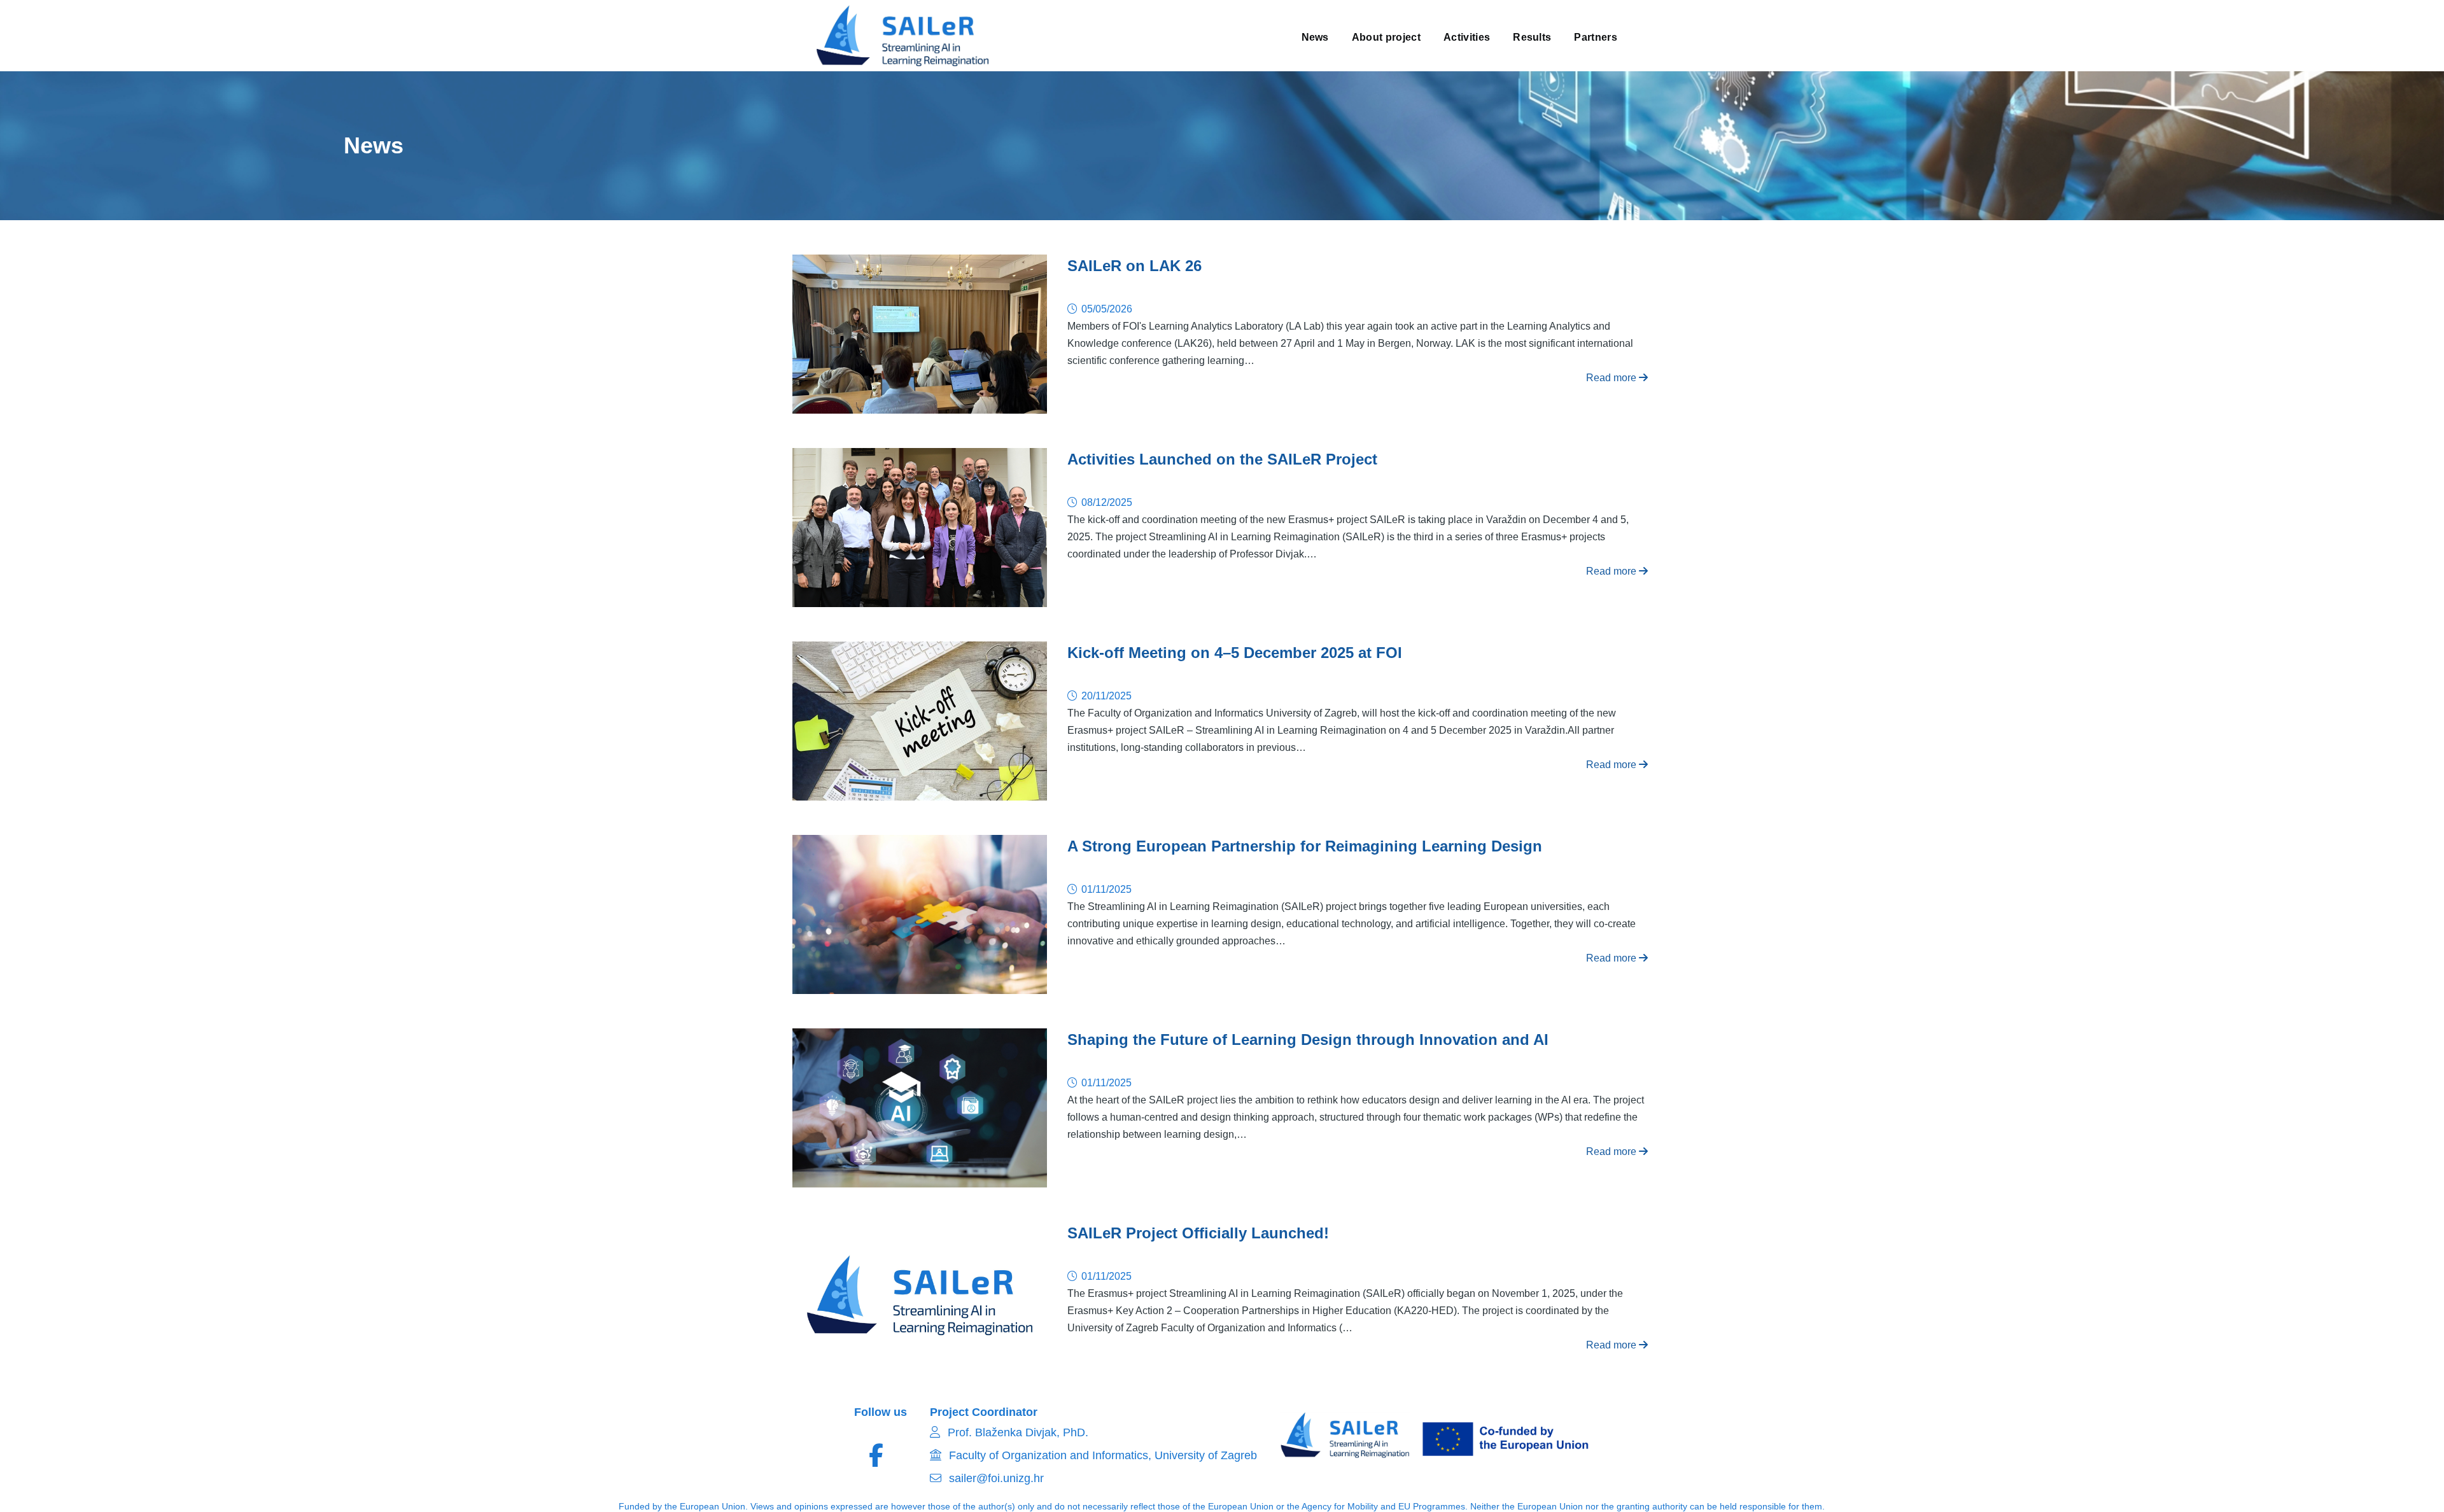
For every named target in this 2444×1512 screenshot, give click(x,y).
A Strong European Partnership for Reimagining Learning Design (1305, 846)
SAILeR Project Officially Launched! (1198, 1233)
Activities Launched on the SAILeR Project (1222, 459)
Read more (1612, 378)
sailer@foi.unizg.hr (995, 1478)
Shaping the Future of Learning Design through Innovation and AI (1308, 1039)
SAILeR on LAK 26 (1134, 266)
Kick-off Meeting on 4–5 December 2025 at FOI (1235, 653)
